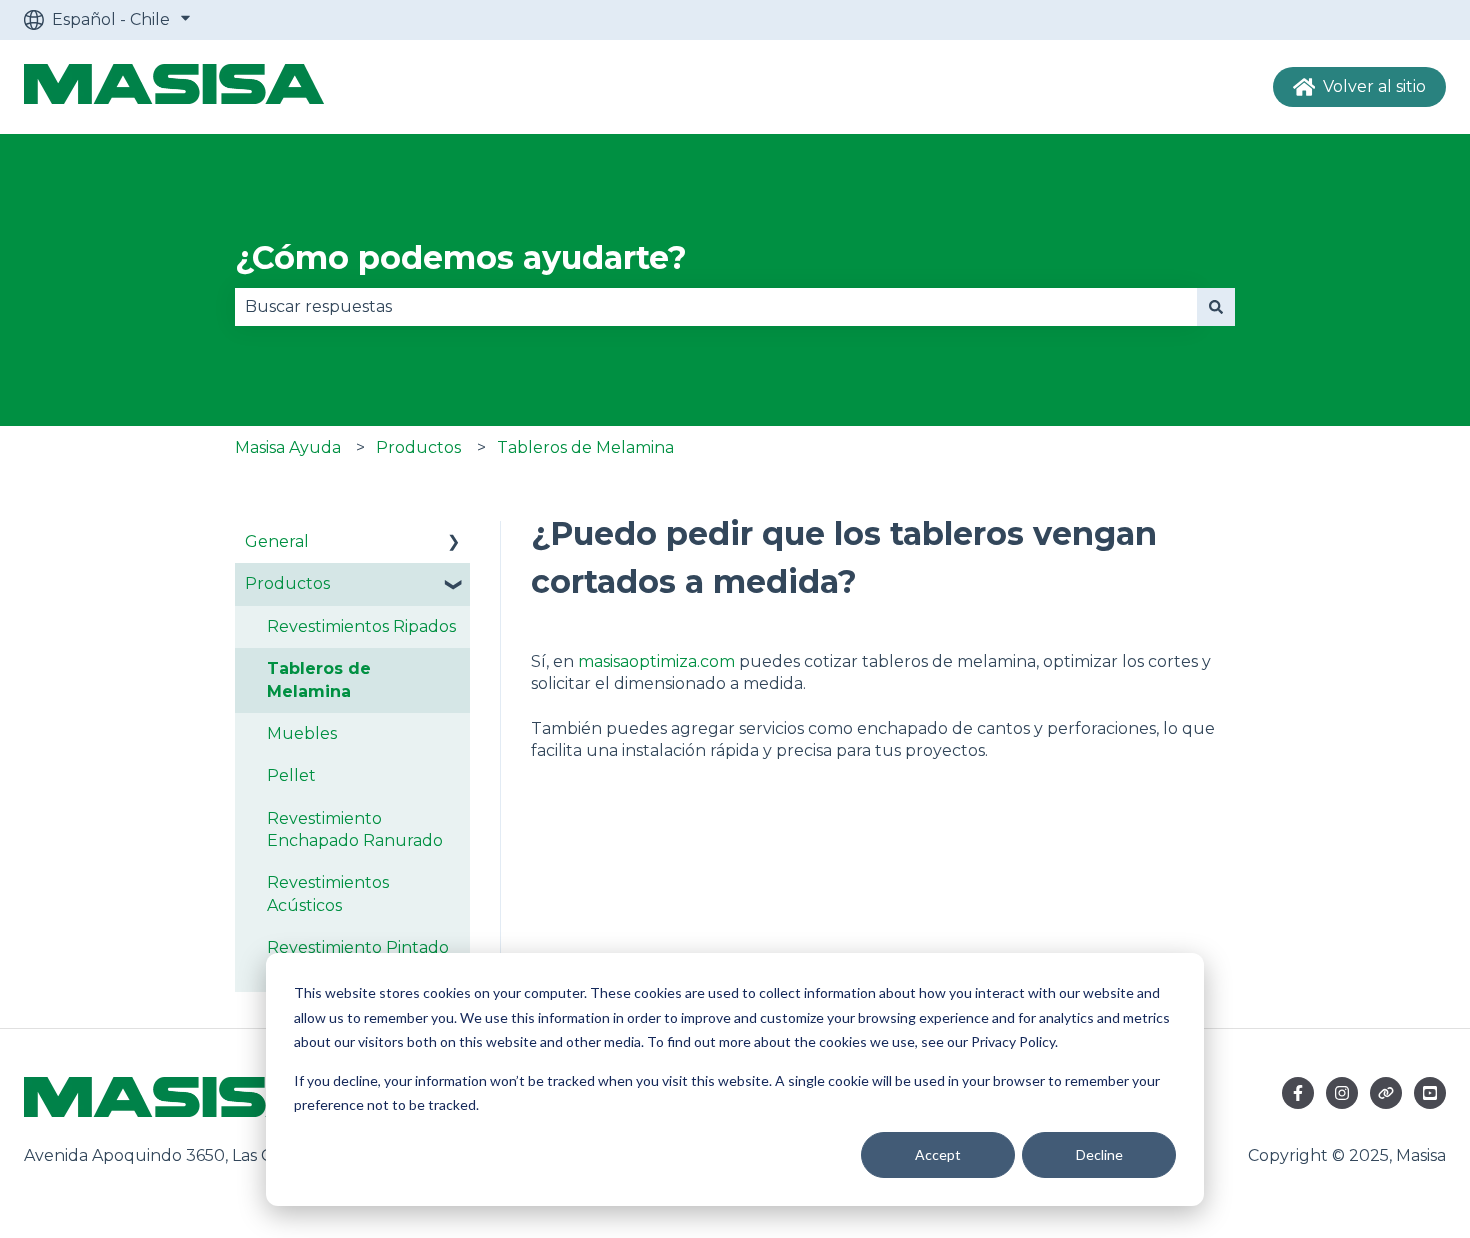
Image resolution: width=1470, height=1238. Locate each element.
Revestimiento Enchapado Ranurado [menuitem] (355, 829)
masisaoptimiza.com (656, 661)
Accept (938, 1154)
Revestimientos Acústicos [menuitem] (328, 893)
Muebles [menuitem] (302, 733)
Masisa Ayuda (288, 447)
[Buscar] (1216, 307)
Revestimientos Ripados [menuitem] (361, 626)
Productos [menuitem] (287, 583)
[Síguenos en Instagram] (1342, 1093)
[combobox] (716, 307)
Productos (418, 447)
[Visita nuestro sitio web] (1386, 1093)
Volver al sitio (1374, 86)
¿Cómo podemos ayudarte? (461, 257)
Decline (1099, 1154)
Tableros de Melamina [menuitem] (319, 679)
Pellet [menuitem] (291, 775)
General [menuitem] (277, 541)
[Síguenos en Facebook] (1298, 1093)
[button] (454, 543)
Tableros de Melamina (585, 447)
